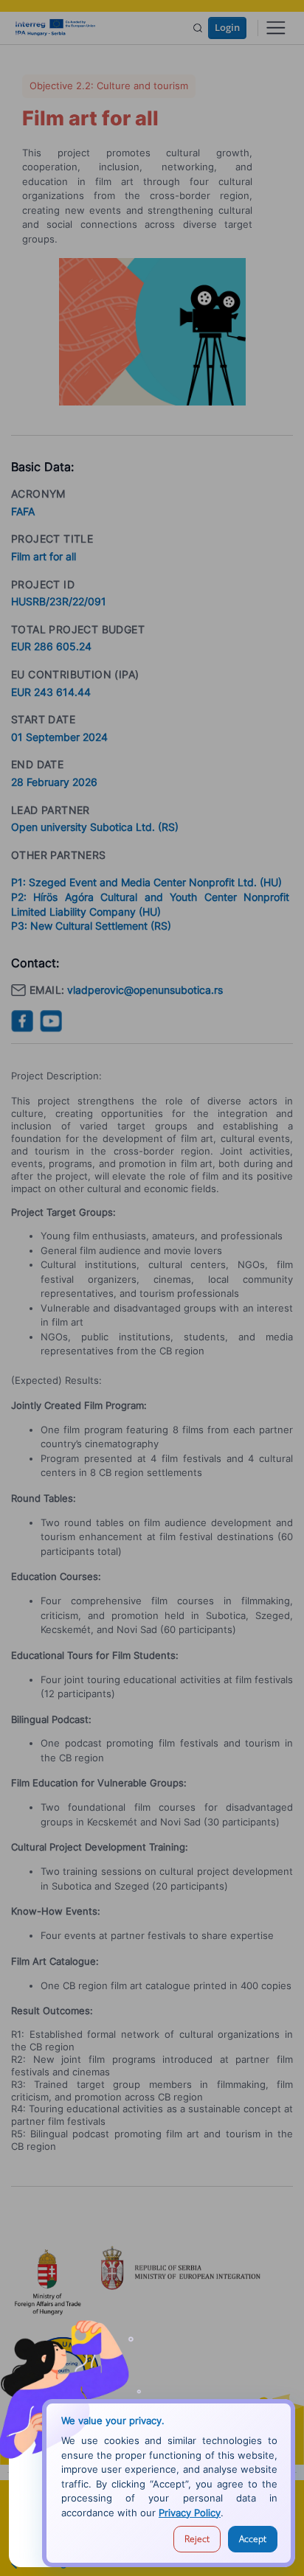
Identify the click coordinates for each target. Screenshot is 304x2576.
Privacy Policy (190, 2513)
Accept (253, 2539)
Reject (197, 2539)
